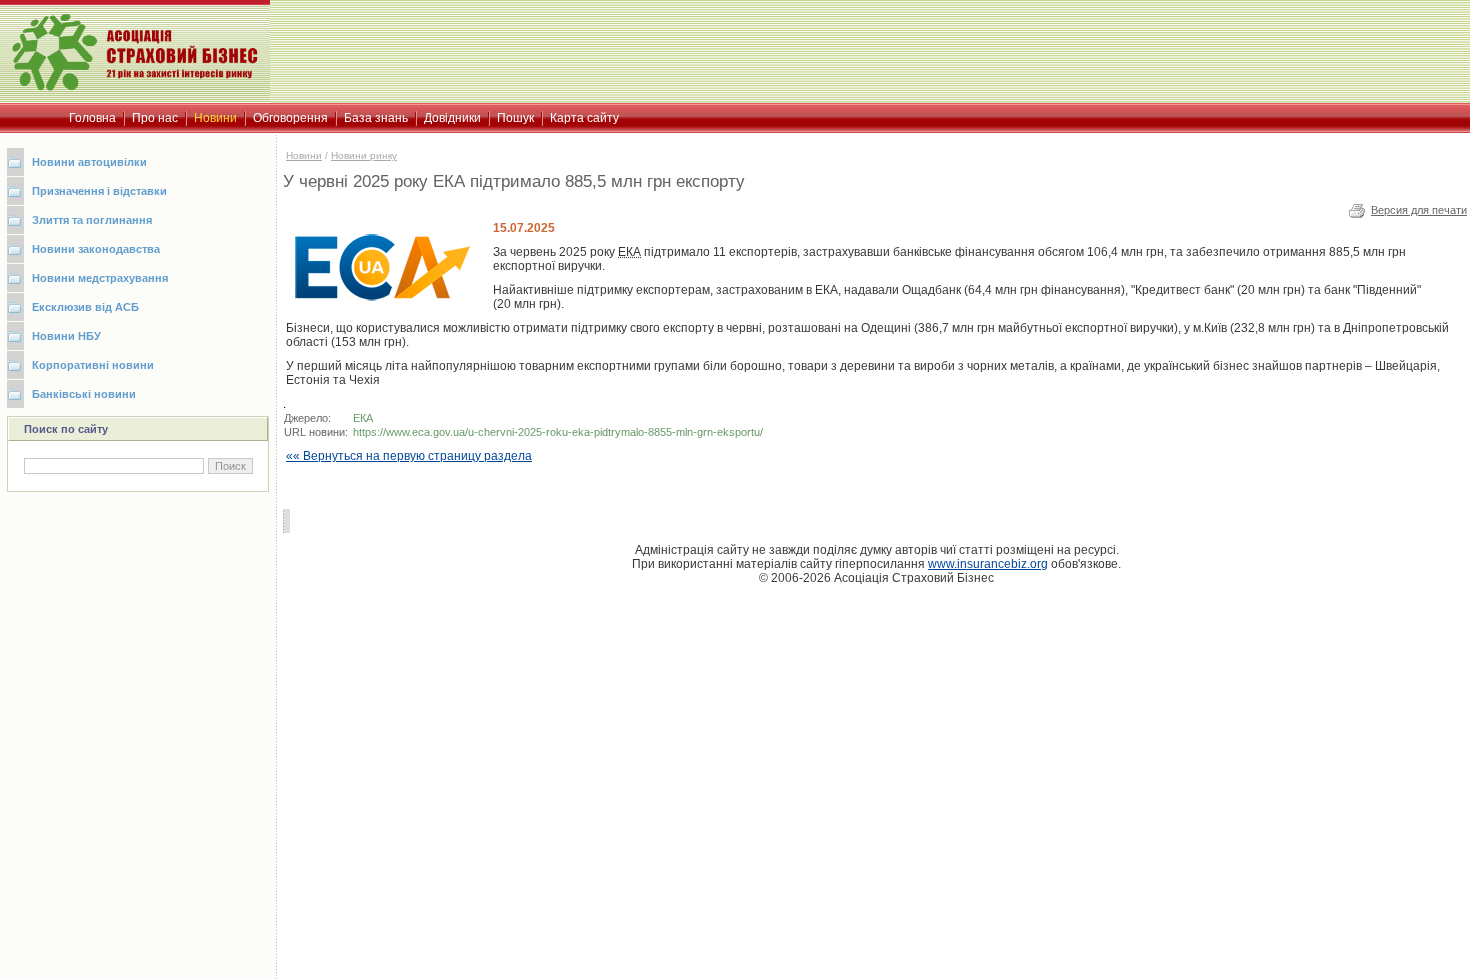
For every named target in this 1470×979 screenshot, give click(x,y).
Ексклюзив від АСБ (85, 307)
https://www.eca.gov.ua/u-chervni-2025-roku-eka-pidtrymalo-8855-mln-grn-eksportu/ (558, 432)
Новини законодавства (96, 249)
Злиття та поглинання (92, 220)
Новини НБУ (66, 336)
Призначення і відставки (99, 191)
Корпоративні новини (93, 365)
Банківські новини (84, 394)
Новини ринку (364, 155)
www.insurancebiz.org (988, 564)
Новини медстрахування (100, 278)
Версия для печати (1419, 210)
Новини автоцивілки (89, 162)
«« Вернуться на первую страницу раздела (409, 456)
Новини (304, 155)
